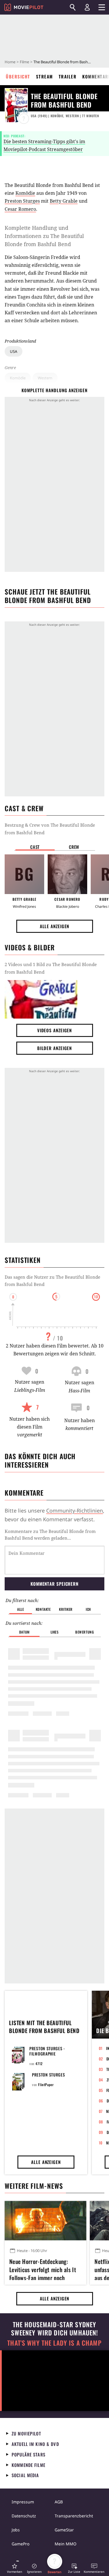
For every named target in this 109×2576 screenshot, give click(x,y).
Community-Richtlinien (75, 1510)
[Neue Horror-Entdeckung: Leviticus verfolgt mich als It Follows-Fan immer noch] (45, 2221)
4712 (39, 2064)
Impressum (23, 2502)
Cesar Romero (20, 209)
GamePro (20, 2544)
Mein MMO (66, 2544)
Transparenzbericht (74, 2516)
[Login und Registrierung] (87, 7)
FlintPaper (46, 2085)
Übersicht (18, 76)
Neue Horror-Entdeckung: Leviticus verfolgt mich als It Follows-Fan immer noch (43, 2269)
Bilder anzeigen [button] (55, 1048)
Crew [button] (74, 847)
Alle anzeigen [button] (55, 926)
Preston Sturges (22, 201)
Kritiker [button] (66, 1609)
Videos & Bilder (30, 947)
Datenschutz (24, 2516)
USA (14, 351)
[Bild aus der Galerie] (41, 999)
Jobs (16, 2530)
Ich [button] (88, 1609)
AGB (59, 2502)
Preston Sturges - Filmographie (47, 2051)
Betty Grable (64, 201)
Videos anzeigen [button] (55, 1030)
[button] (15, 2568)
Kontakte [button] (43, 1609)
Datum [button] (24, 1632)
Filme (24, 62)
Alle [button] (20, 1609)
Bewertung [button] (85, 1632)
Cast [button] (35, 847)
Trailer (68, 76)
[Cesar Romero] (67, 874)
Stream (44, 76)
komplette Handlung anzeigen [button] (54, 390)
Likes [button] (55, 1632)
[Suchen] (73, 7)
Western (45, 378)
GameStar (64, 2530)
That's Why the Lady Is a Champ (54, 2343)
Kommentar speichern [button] (54, 1584)
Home (10, 62)
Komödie (18, 378)
